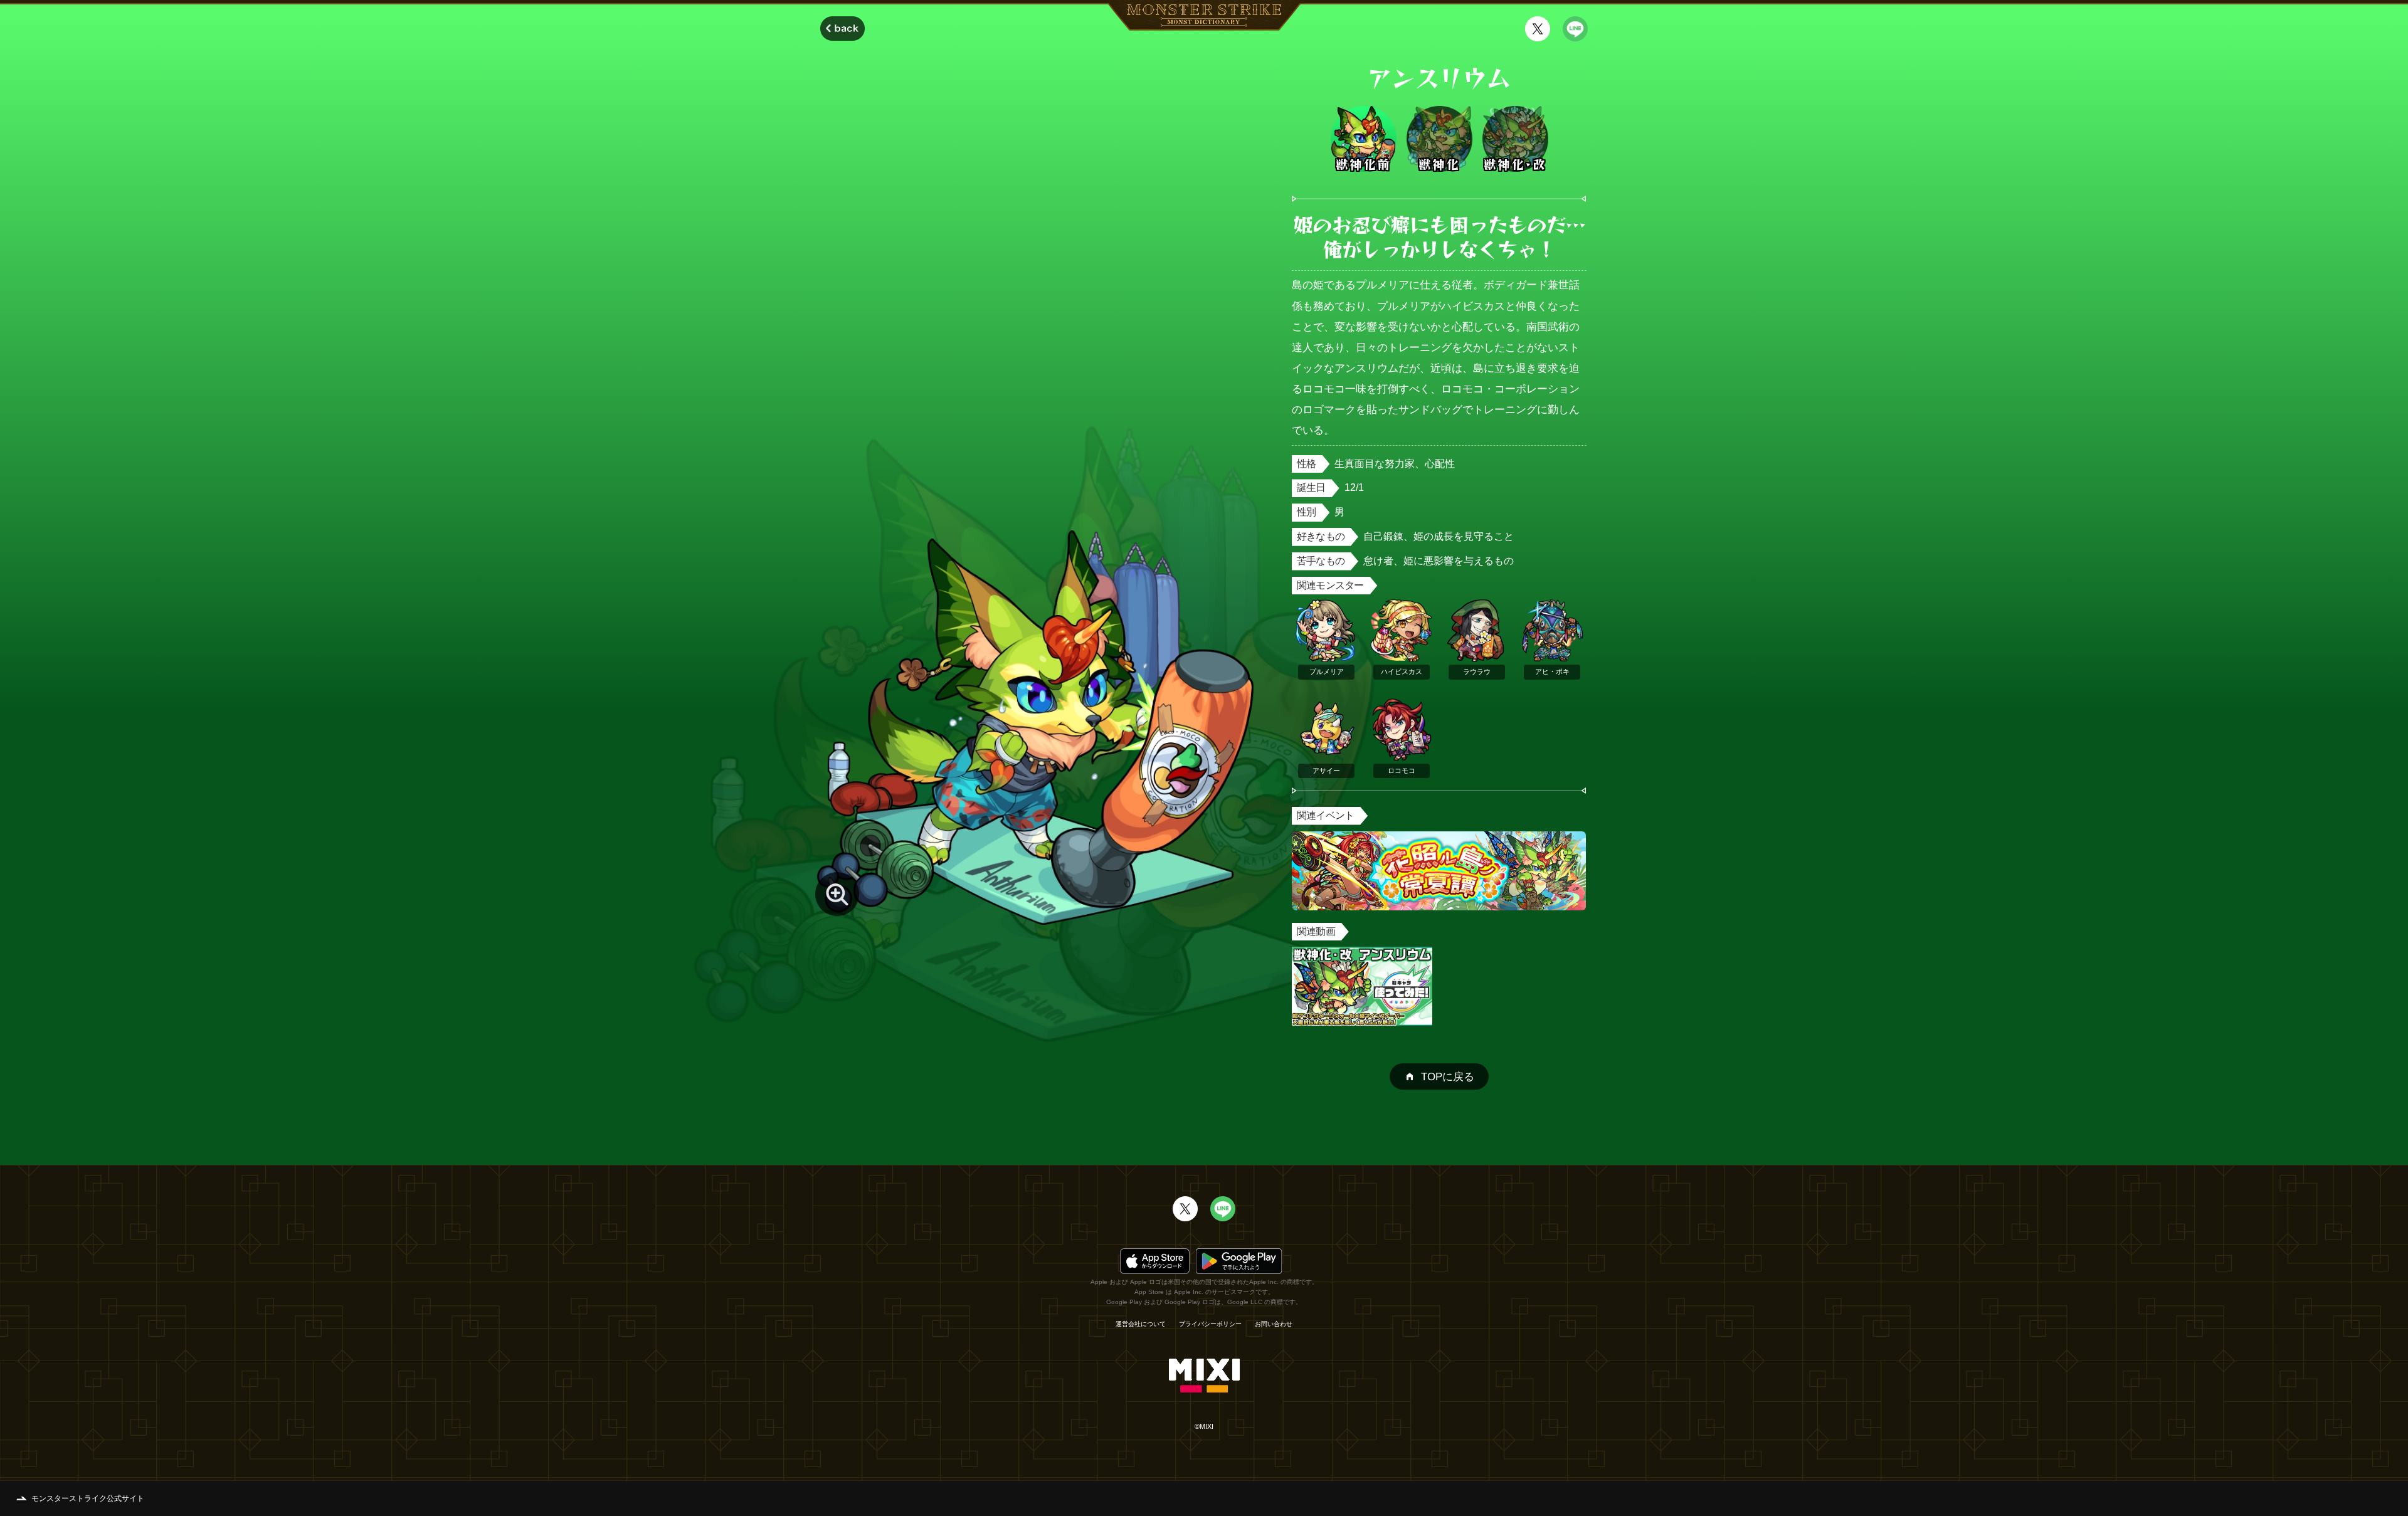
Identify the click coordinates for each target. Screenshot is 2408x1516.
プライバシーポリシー (1210, 1324)
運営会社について (1141, 1324)
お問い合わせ (1274, 1324)
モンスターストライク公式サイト (88, 1498)
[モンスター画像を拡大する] (837, 894)
